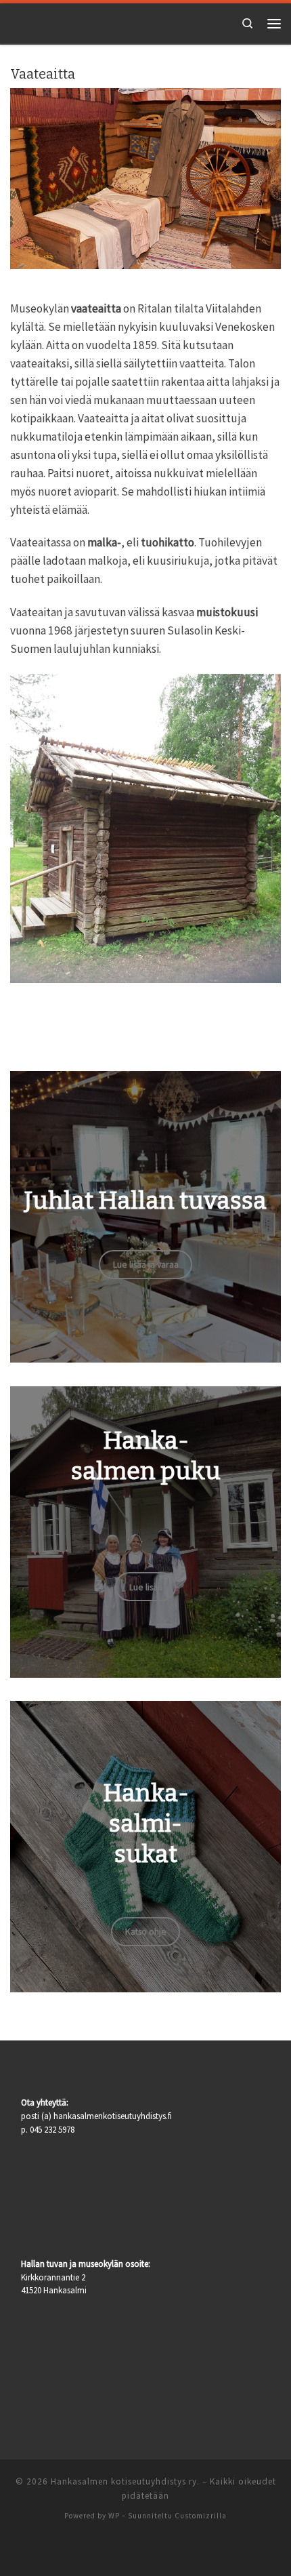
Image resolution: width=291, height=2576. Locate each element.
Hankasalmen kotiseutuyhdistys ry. (125, 2481)
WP (114, 2516)
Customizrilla (201, 2516)
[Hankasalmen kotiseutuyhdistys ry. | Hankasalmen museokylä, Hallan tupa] (41, 22)
